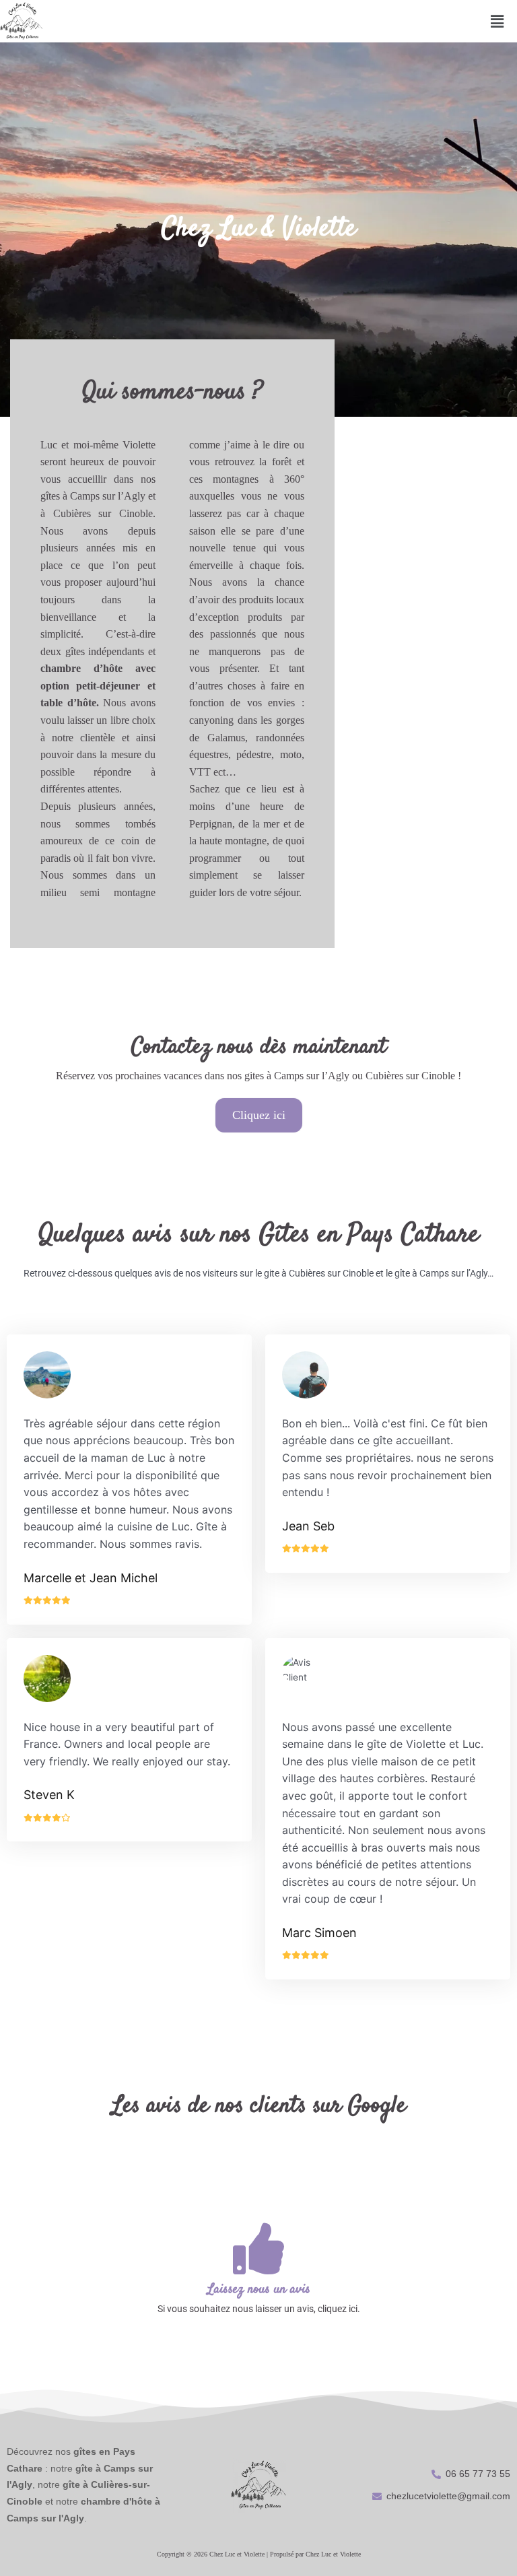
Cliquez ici (259, 1115)
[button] (497, 21)
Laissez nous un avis (259, 2290)
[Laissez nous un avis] (258, 2249)
